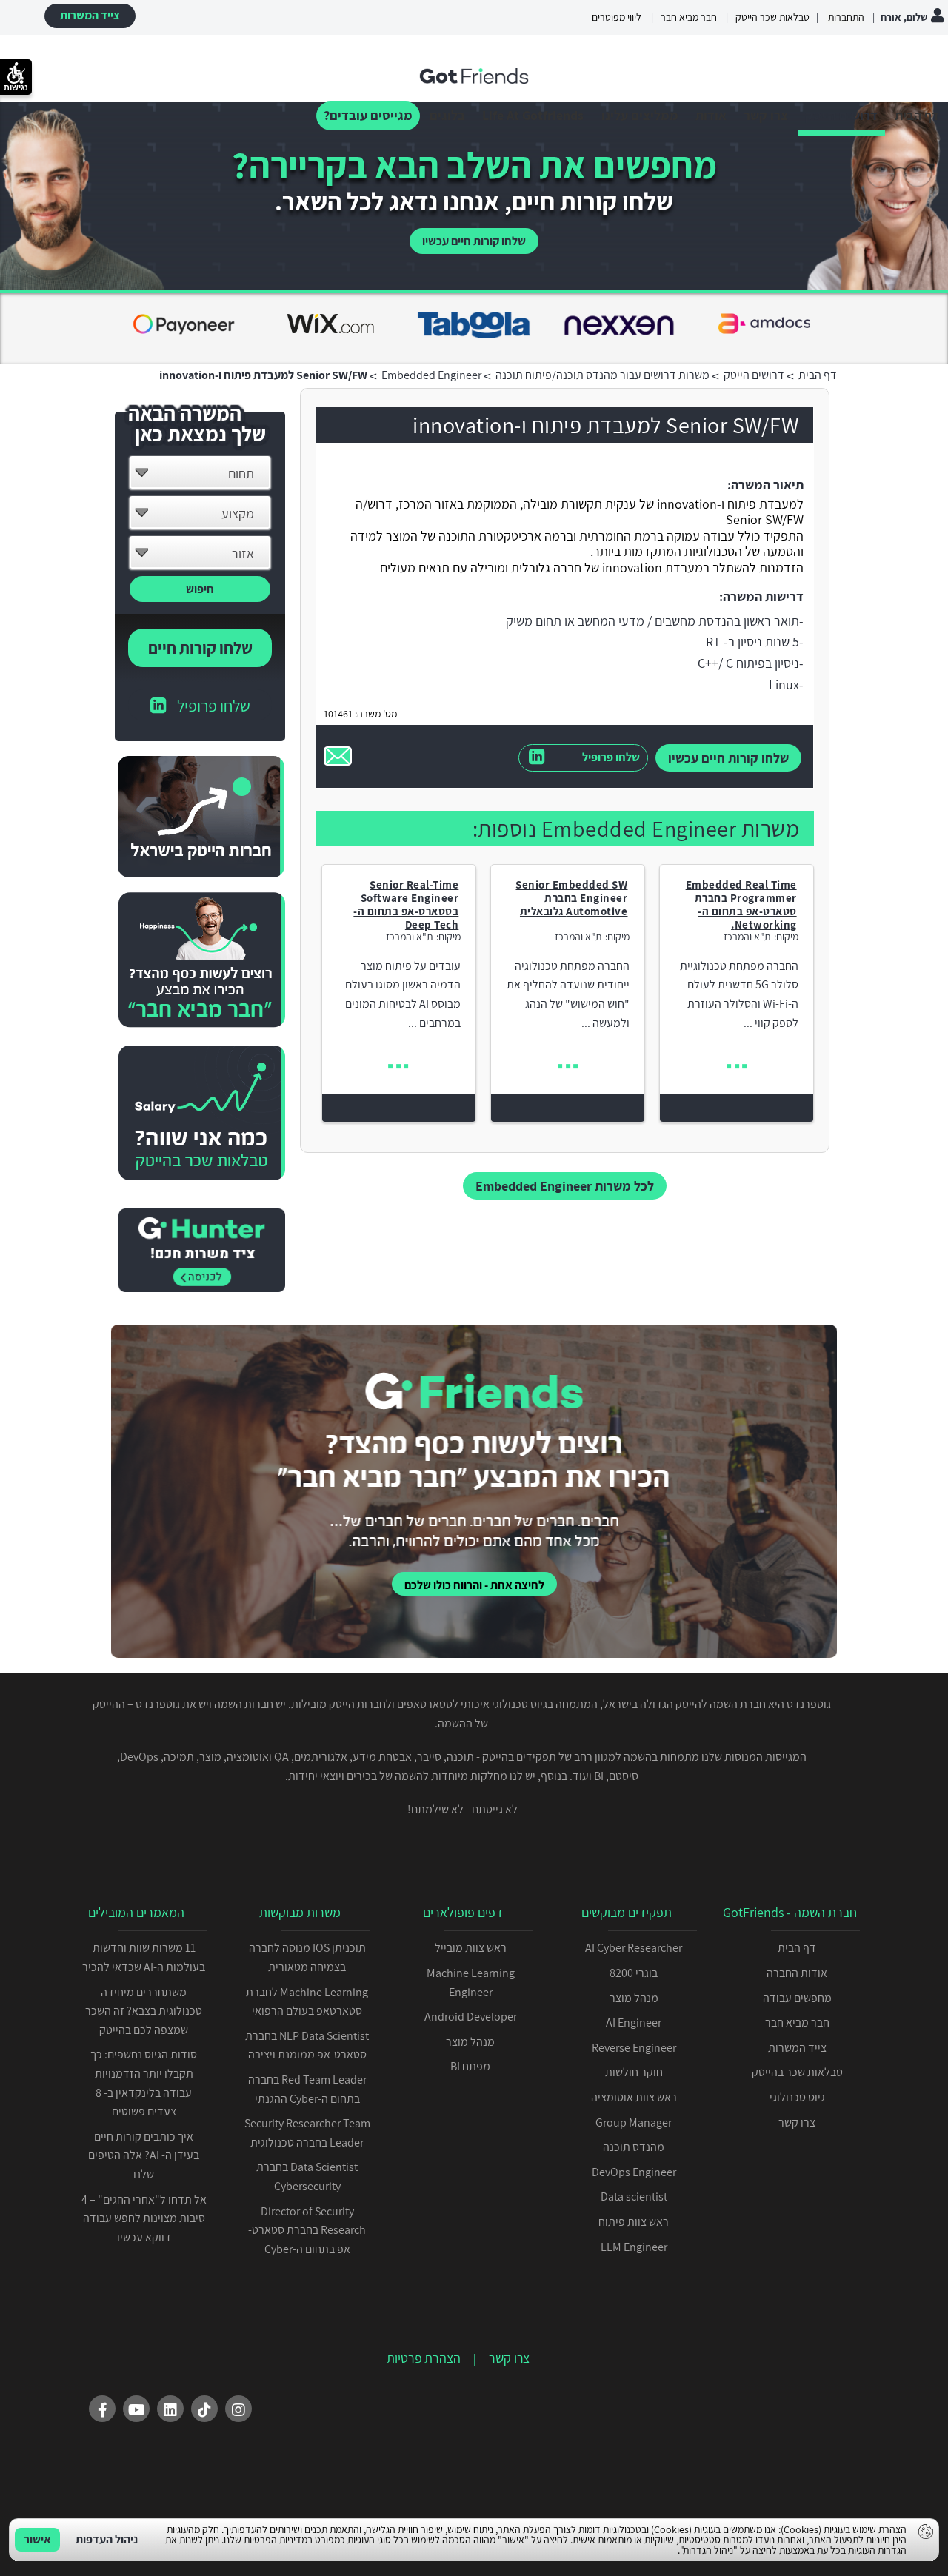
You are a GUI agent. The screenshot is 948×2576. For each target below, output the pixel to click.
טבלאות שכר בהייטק (797, 2072)
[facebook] (102, 2409)
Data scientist (634, 2197)
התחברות (845, 17)
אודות (711, 115)
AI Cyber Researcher (634, 1948)
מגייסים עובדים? (368, 115)
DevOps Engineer (634, 2172)
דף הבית (917, 115)
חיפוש (200, 589)
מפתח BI (470, 2066)
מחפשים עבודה (797, 1998)
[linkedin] (170, 2409)
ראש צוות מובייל (471, 1948)
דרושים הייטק (841, 115)
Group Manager (634, 2122)
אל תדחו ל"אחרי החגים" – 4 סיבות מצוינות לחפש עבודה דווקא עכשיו (144, 2218)
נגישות (16, 87)
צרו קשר (766, 115)
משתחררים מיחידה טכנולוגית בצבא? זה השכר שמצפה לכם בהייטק (144, 2011)
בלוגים (447, 115)
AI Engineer (634, 2023)
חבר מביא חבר (689, 17)
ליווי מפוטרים (617, 17)
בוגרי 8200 (634, 1973)
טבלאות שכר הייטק (772, 17)
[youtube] (136, 2409)
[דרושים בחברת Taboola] (184, 327)
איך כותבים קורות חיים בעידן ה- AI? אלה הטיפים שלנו (144, 2155)
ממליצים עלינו (640, 115)
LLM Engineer (634, 2247)
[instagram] (238, 2409)
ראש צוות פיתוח (634, 2222)
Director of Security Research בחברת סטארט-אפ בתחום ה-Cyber (307, 2230)
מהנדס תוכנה (634, 2147)
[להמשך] (737, 1067)
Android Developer (471, 2017)
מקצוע (238, 513)
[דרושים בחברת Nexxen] (329, 327)
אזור (243, 553)
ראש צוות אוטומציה (634, 2097)
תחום (241, 474)
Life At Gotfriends (533, 115)
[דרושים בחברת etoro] (619, 327)
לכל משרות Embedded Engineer (565, 1186)
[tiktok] (204, 2409)
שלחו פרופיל (611, 757)
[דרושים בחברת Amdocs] (474, 327)
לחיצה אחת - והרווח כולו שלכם (474, 1585)
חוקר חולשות (634, 2072)
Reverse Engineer (634, 2048)
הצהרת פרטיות (424, 2358)
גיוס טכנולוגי (797, 2097)
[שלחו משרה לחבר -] (338, 756)
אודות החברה (797, 1973)
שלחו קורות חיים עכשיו (474, 241)
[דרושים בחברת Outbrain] (764, 327)
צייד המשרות (90, 15)
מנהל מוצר (634, 1998)
